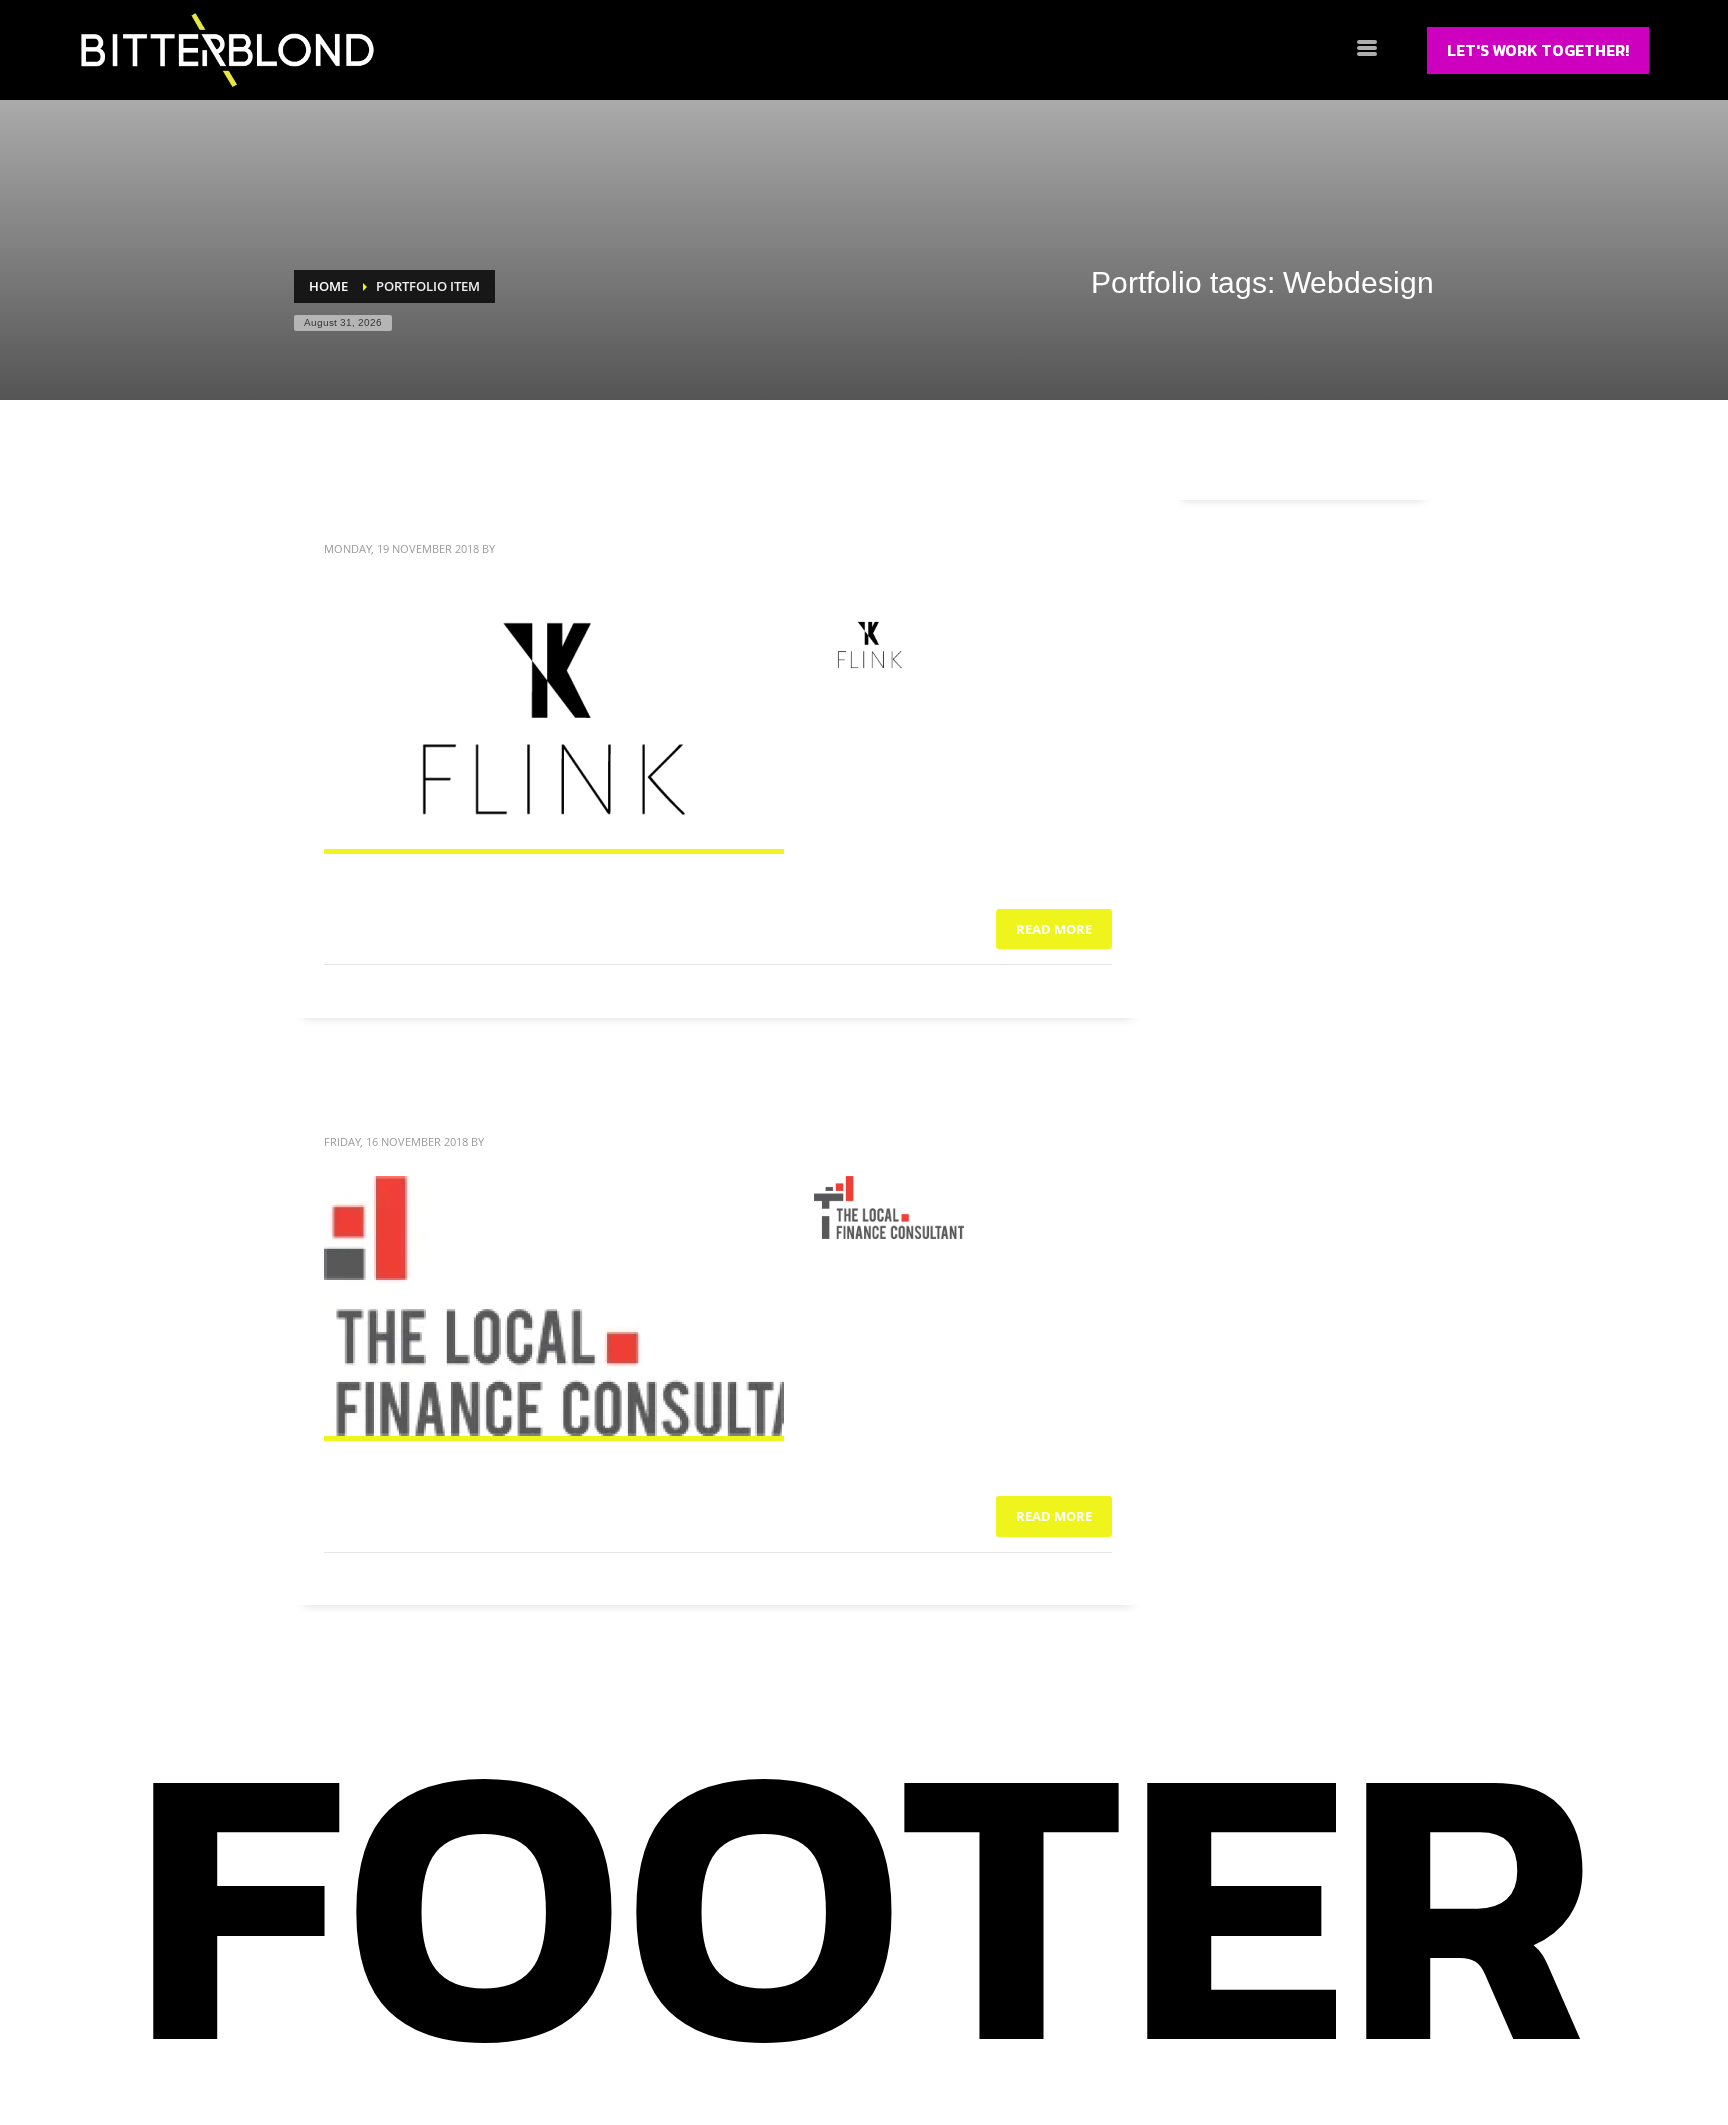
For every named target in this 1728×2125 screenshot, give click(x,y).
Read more (1054, 929)
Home (348, 2052)
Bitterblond (534, 548)
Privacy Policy (1338, 2052)
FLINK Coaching (440, 504)
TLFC (362, 1097)
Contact (751, 2053)
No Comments (1074, 992)
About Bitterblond (520, 2052)
